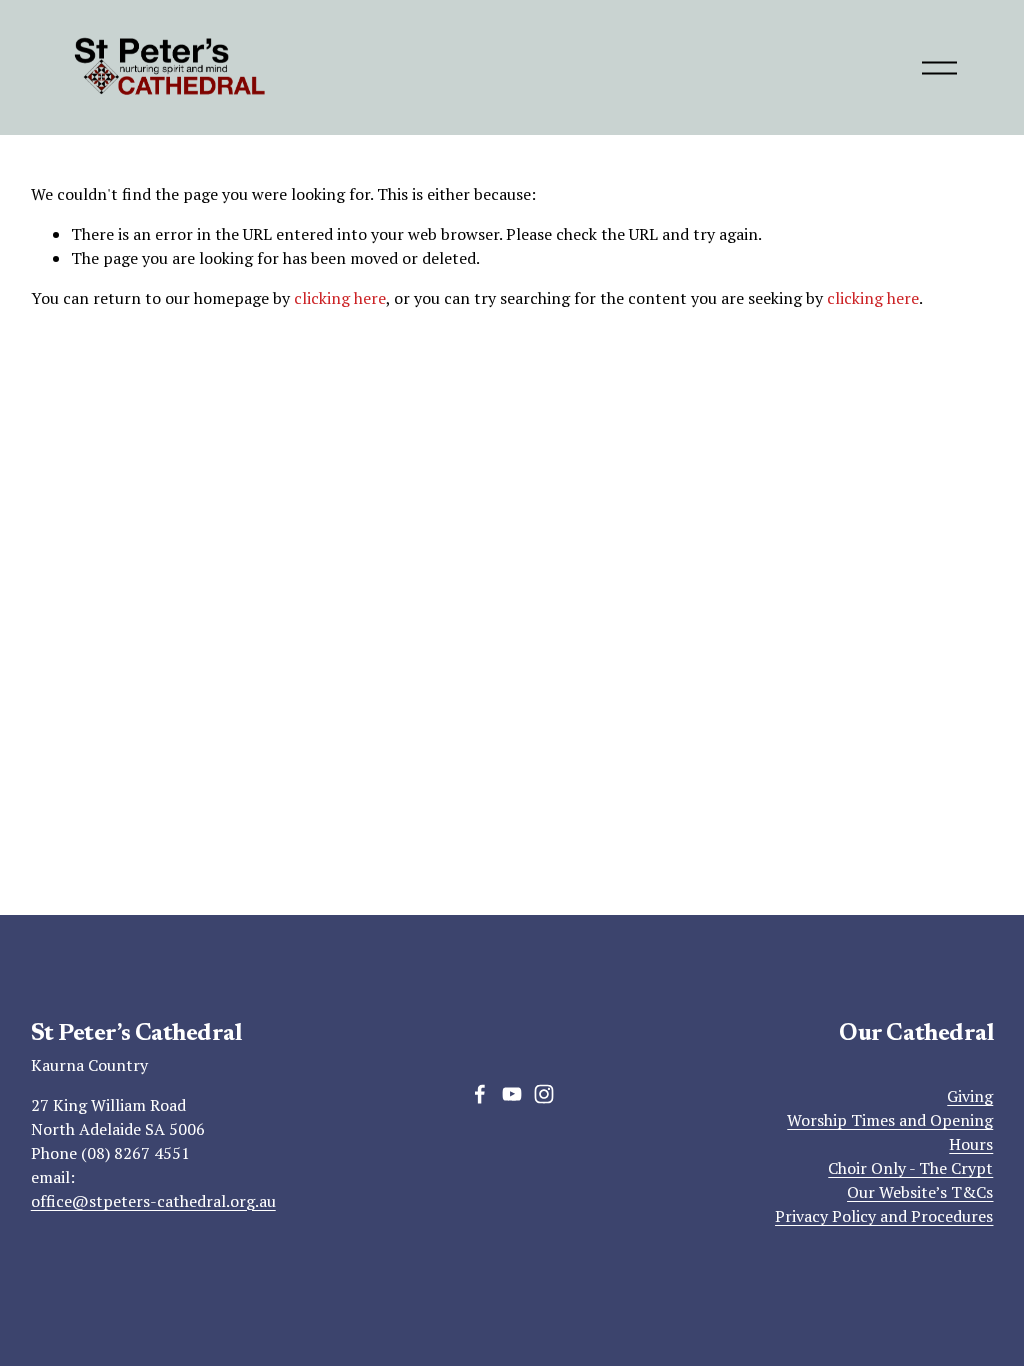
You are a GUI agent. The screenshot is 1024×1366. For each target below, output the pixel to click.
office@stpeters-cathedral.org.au (153, 1201)
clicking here (340, 298)
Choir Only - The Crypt (910, 1168)
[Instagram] (544, 1094)
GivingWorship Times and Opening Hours (890, 1120)
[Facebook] (480, 1094)
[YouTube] (512, 1094)
